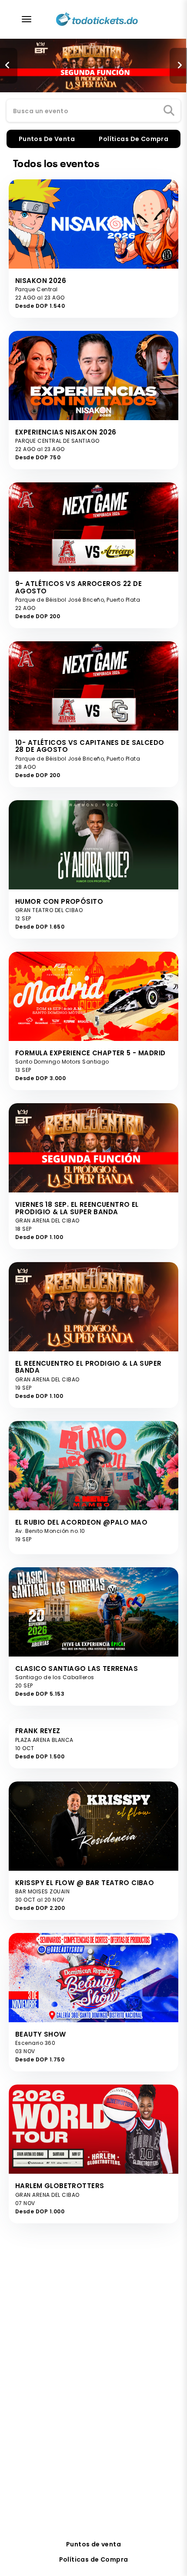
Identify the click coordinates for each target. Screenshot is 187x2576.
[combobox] (93, 111)
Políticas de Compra (94, 2559)
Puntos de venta (93, 2544)
